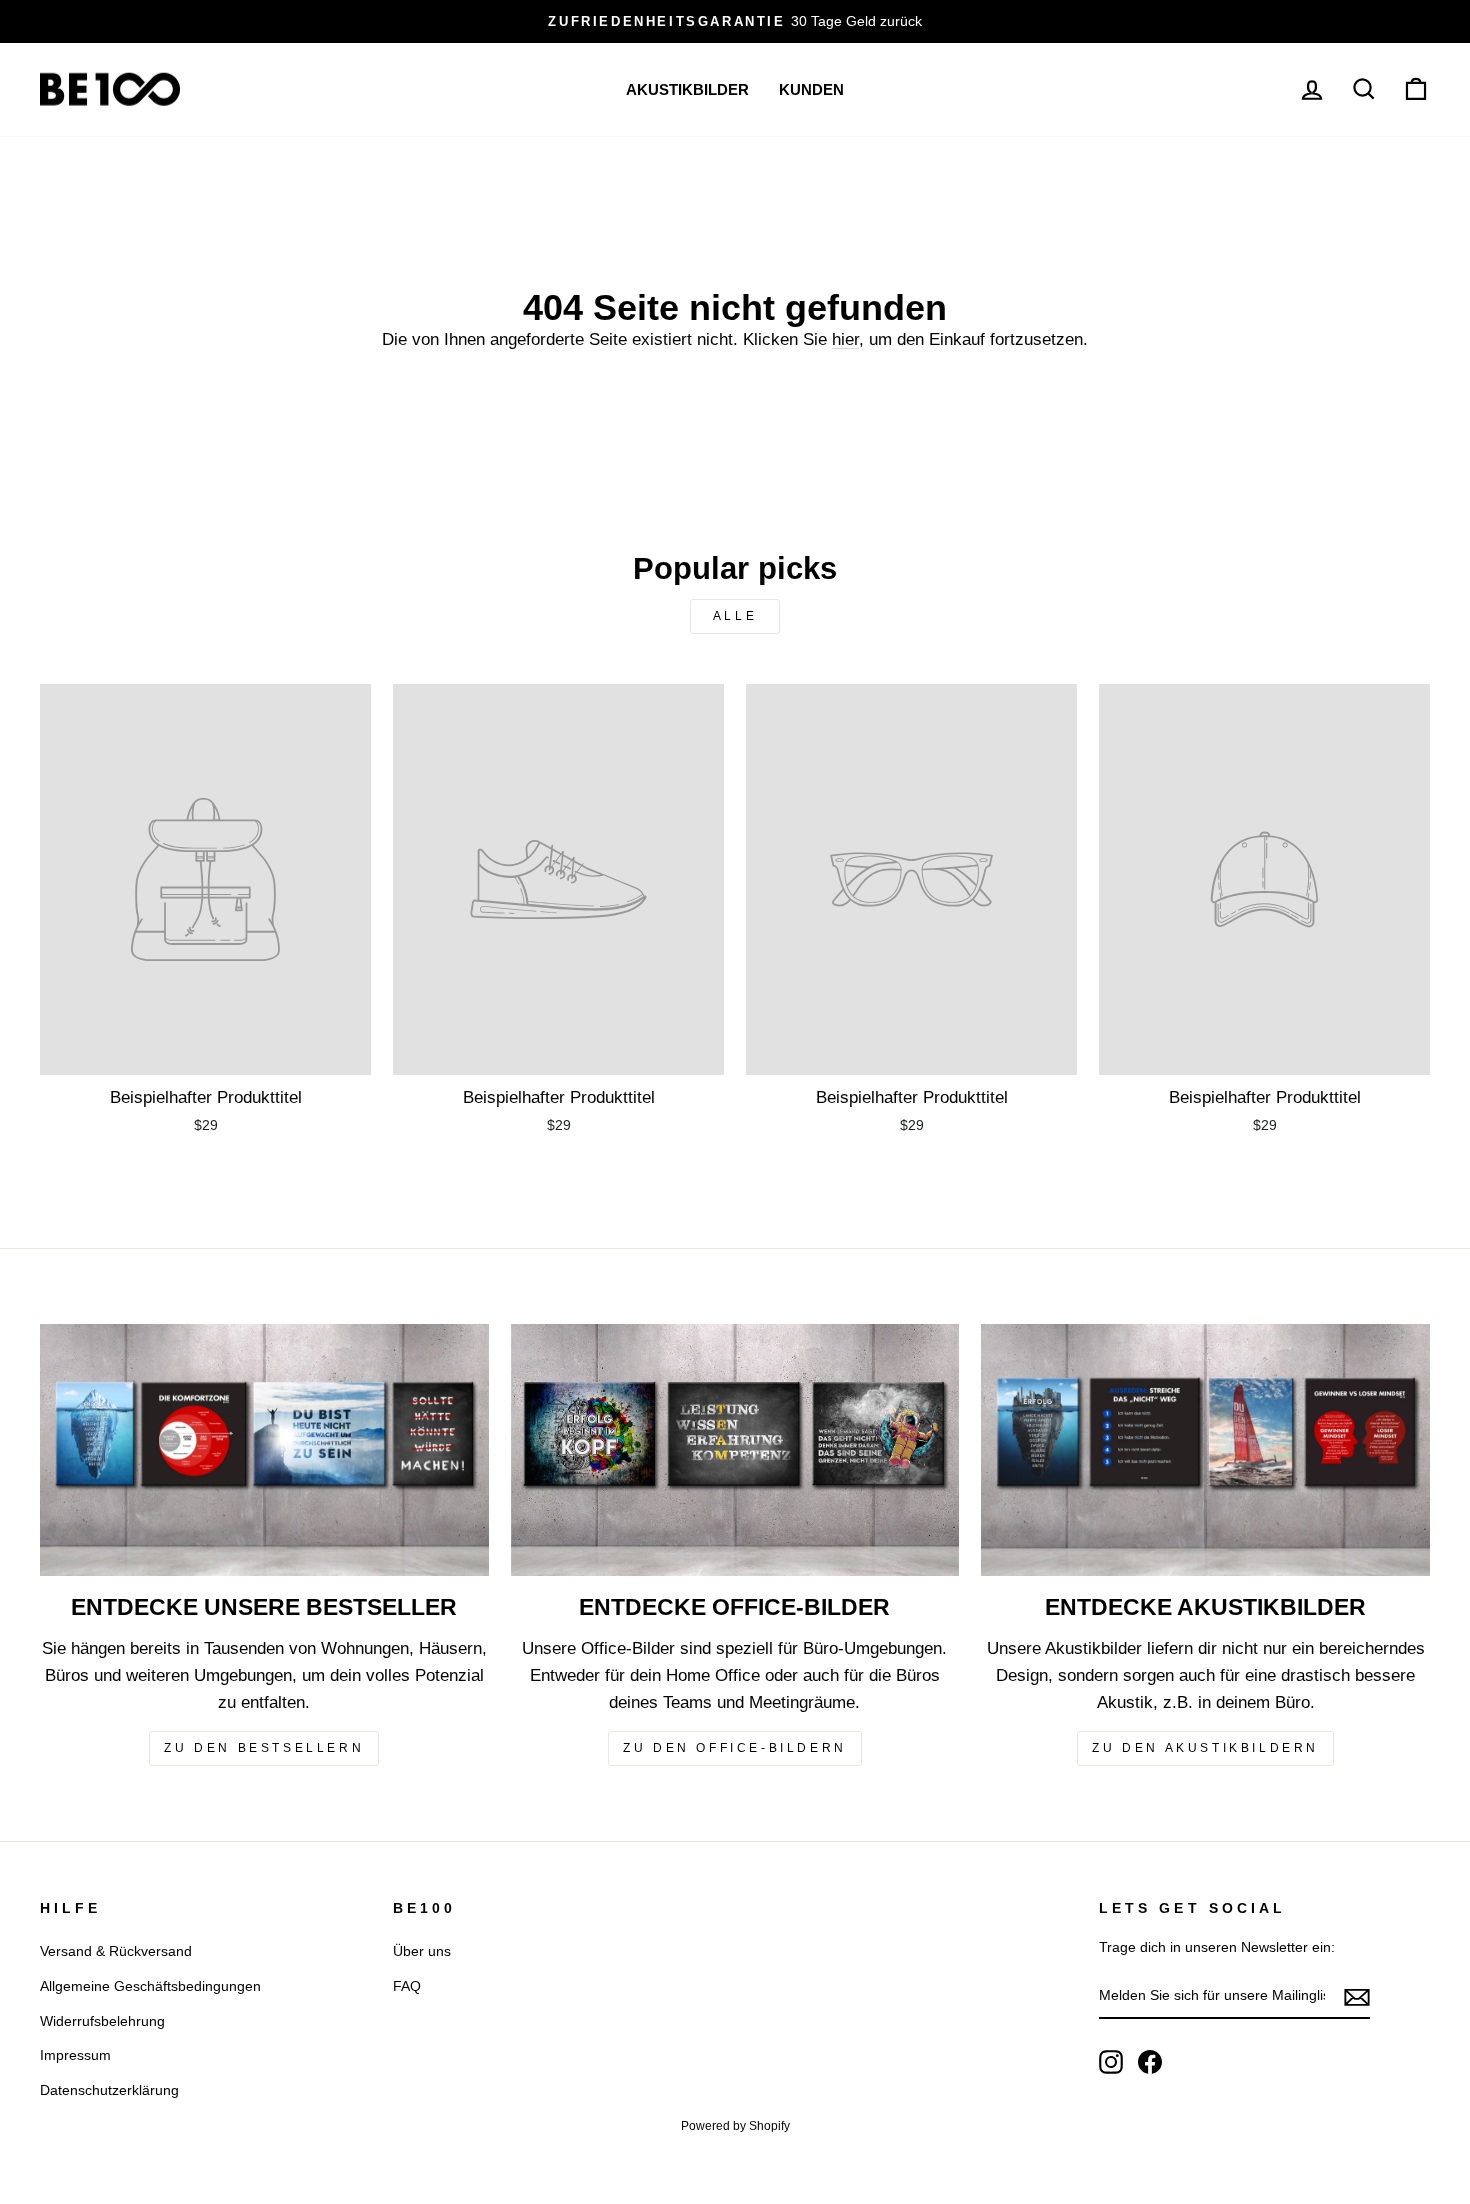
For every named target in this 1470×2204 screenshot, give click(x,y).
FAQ (407, 1986)
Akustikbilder (687, 89)
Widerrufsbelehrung (102, 2021)
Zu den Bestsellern (264, 1748)
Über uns (422, 1951)
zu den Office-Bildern (735, 1748)
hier (845, 339)
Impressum (75, 2055)
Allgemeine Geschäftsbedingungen (150, 1986)
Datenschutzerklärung (109, 2090)
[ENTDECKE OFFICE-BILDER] (735, 1450)
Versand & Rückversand (116, 1951)
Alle (735, 616)
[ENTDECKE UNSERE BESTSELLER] (264, 1450)
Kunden (811, 89)
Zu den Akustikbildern (1205, 1748)
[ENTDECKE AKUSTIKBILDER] (1205, 1450)
